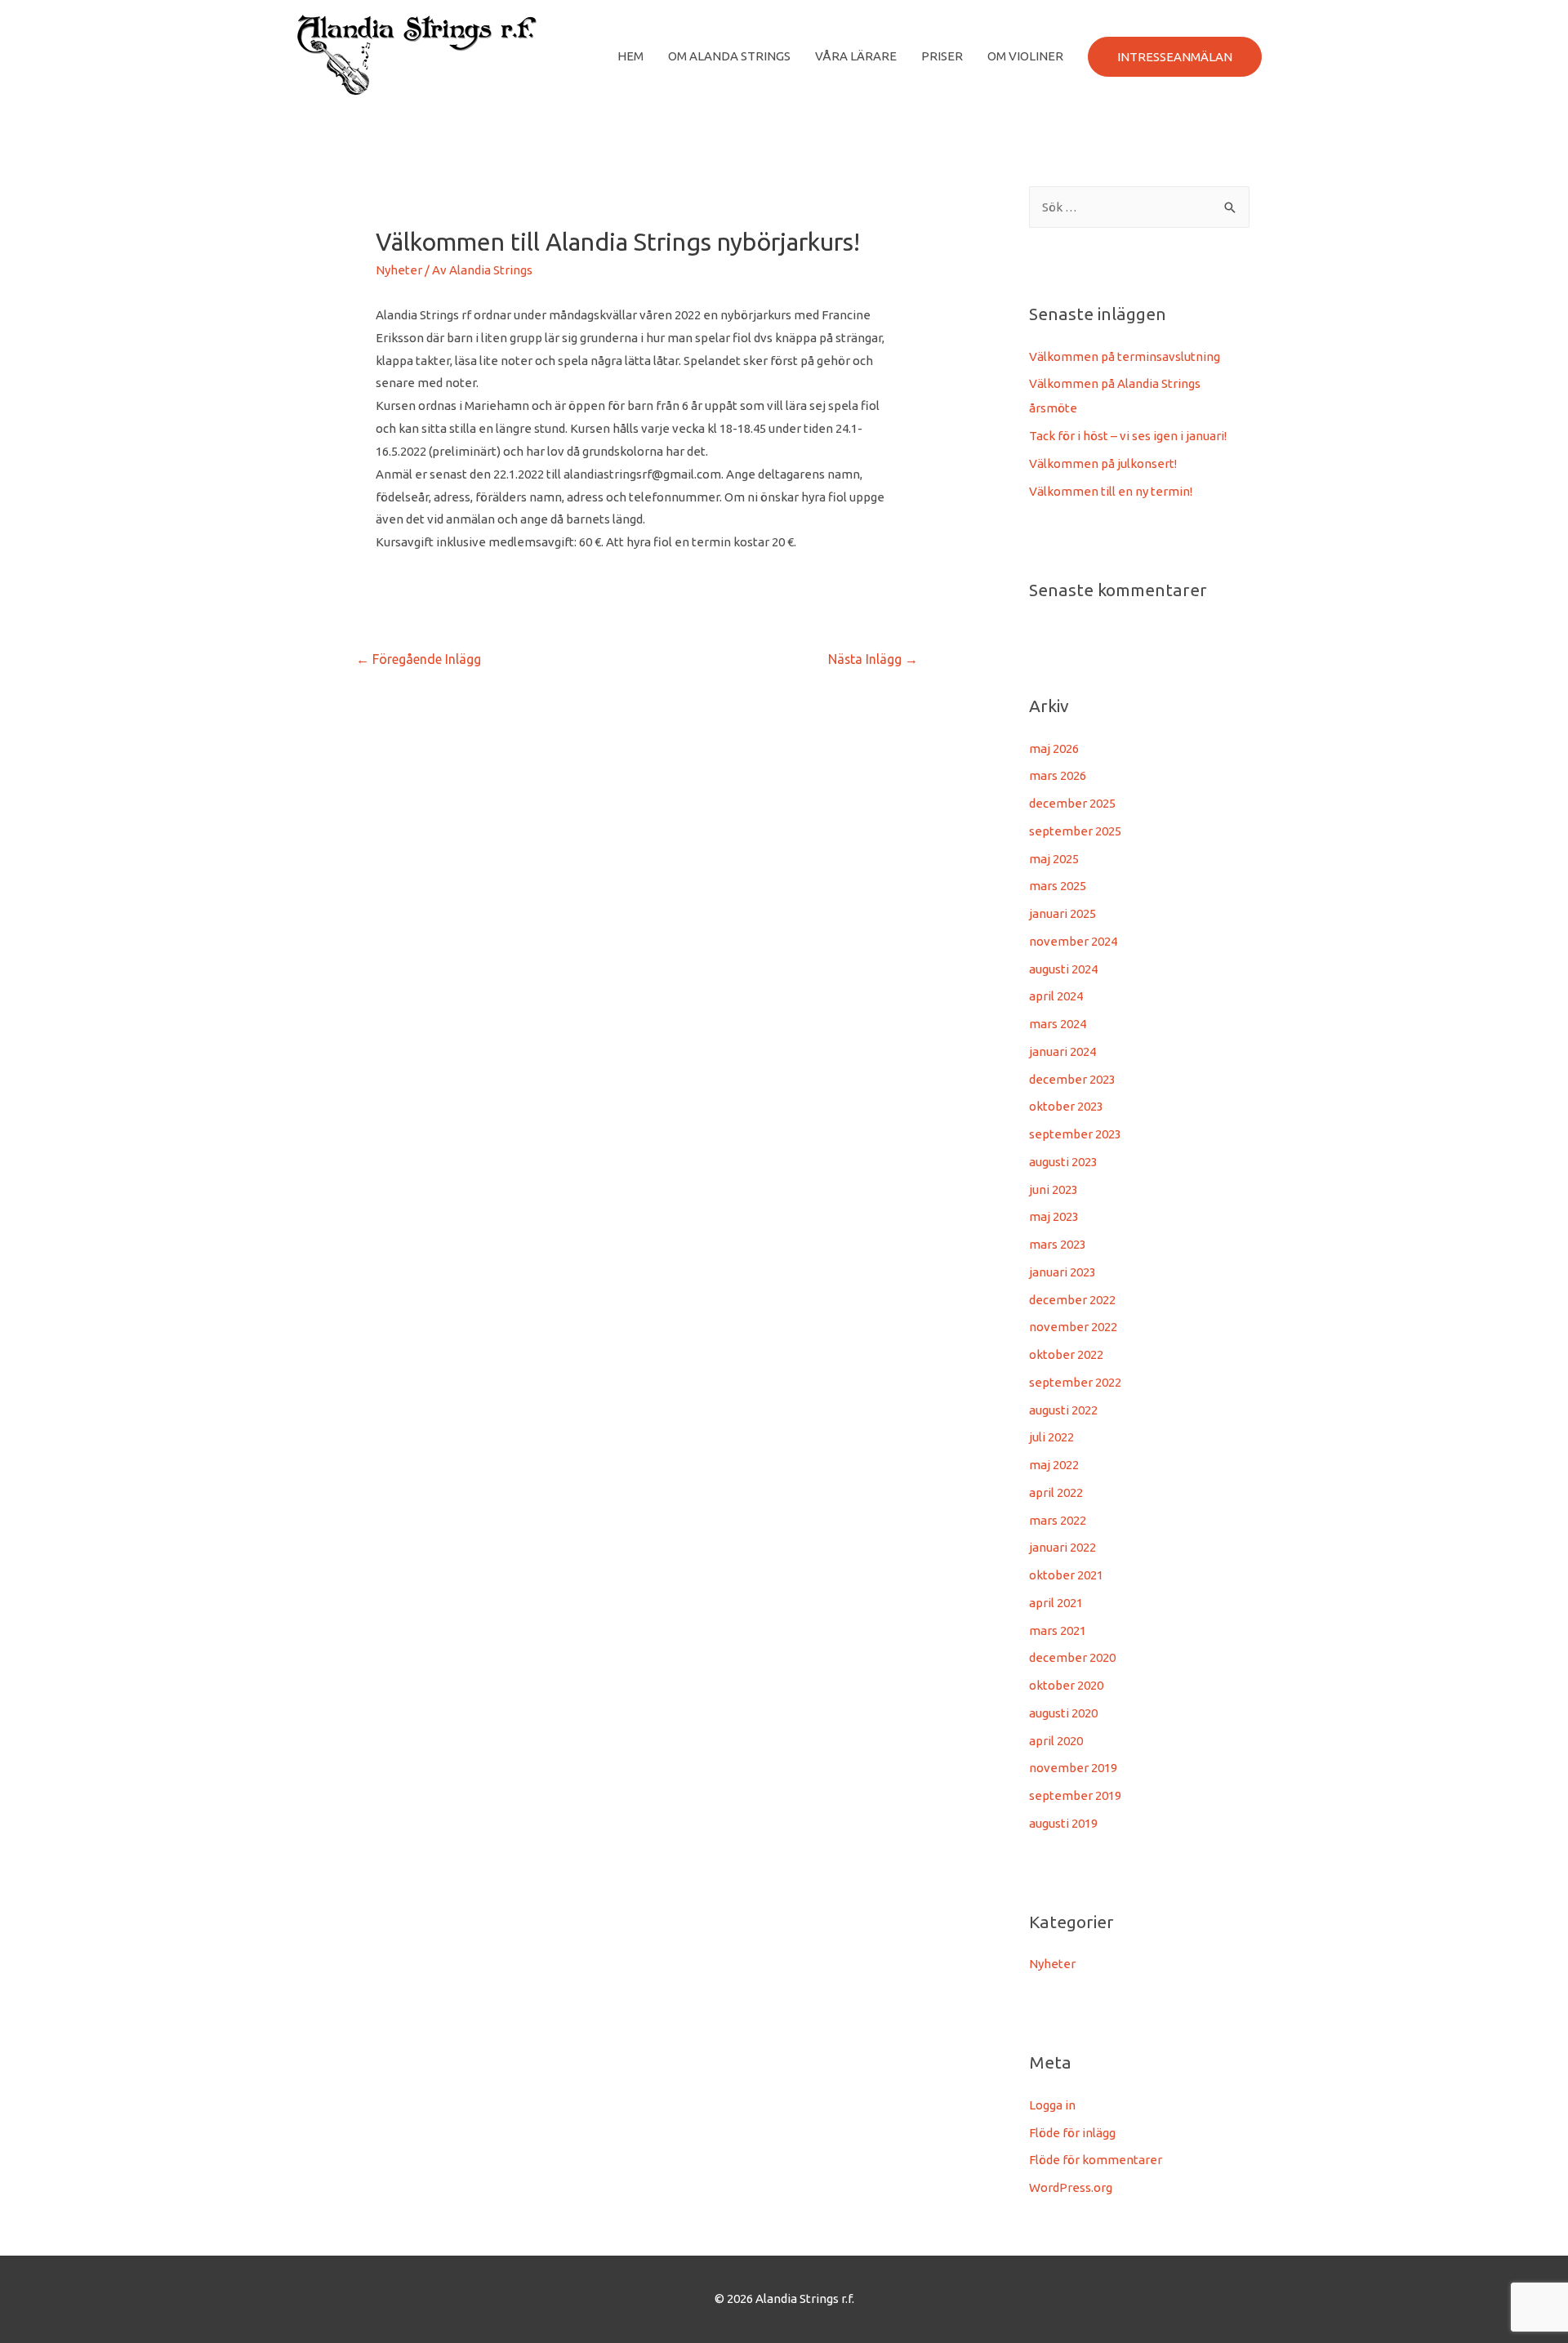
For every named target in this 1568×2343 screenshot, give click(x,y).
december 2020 (1072, 1657)
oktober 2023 (1066, 1106)
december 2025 (1072, 803)
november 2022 (1073, 1327)
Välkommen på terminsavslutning (1125, 356)
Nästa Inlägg (873, 659)
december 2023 (1072, 1079)
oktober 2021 (1066, 1575)
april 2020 (1056, 1741)
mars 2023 (1058, 1244)
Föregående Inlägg (419, 659)
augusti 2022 (1063, 1410)
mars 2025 (1058, 886)
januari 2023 (1062, 1272)
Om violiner (1025, 56)
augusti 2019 (1063, 1823)
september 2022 (1075, 1382)
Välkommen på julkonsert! (1103, 463)
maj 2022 (1054, 1465)
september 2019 (1075, 1795)
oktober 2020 (1066, 1685)
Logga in (1052, 2105)
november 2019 (1073, 1768)
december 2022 (1072, 1300)
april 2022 (1056, 1492)
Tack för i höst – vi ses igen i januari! (1128, 436)
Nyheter (399, 270)
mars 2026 (1058, 775)
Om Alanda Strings (729, 56)
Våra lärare (856, 56)
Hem (630, 56)
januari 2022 (1062, 1547)
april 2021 (1056, 1603)
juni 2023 (1053, 1189)
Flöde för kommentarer (1096, 2160)
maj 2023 (1054, 1216)
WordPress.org (1071, 2187)
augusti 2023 (1063, 1162)
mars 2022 (1058, 1520)
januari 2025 (1062, 913)
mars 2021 (1058, 1630)
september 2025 (1075, 831)
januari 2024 (1062, 1051)
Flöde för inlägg (1072, 2133)
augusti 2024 (1063, 969)
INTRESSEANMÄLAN (1175, 57)
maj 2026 (1054, 748)
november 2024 (1073, 941)
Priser (942, 56)
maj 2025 (1054, 859)
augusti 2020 (1063, 1713)
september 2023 (1075, 1134)
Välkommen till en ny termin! (1111, 491)
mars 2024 (1058, 1024)
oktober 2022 (1066, 1354)
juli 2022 (1051, 1437)
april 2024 (1056, 996)
